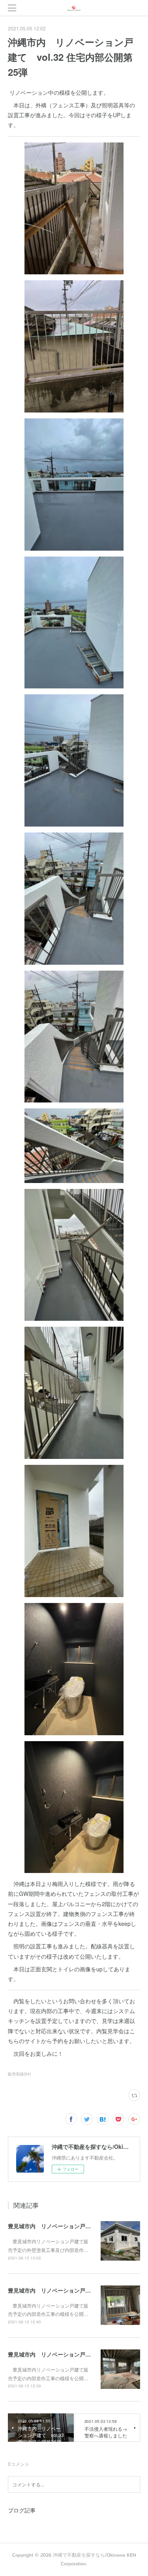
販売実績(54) (19, 2074)
